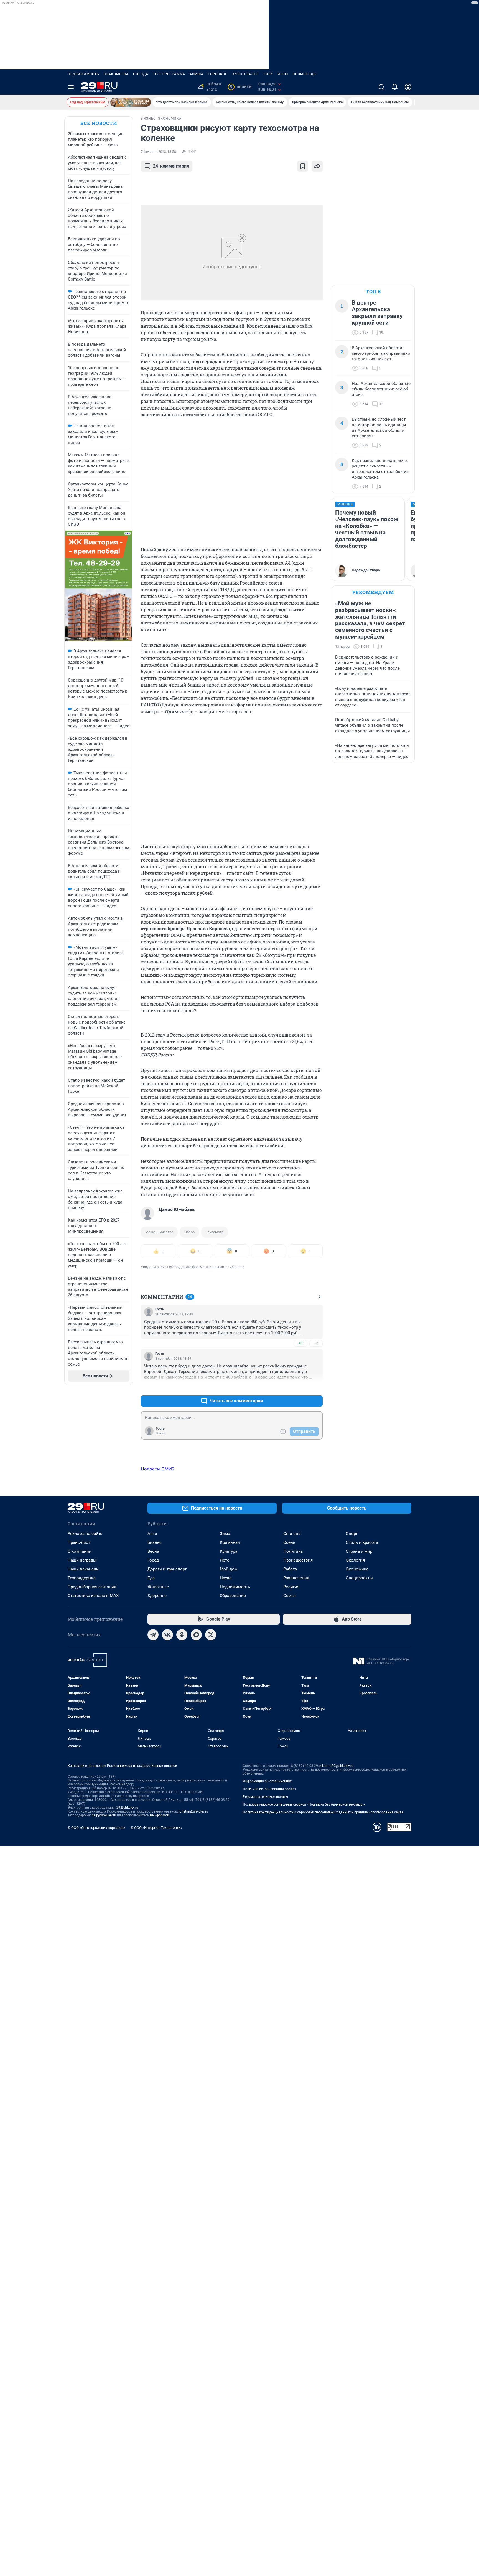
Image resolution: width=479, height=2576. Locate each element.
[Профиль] (408, 87)
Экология (355, 1560)
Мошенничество (159, 1232)
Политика (293, 1551)
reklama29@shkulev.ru (336, 1766)
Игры (283, 74)
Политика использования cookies (269, 1789)
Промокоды (305, 74)
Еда (151, 1578)
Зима (225, 1534)
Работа (290, 1569)
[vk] (167, 1635)
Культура (229, 1551)
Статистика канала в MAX (93, 1596)
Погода (141, 74)
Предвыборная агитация (92, 1587)
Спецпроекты (359, 1578)
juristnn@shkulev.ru (193, 1811)
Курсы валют (246, 74)
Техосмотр (215, 1232)
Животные (158, 1587)
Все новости (99, 123)
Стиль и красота (362, 1542)
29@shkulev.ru (127, 1808)
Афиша (197, 74)
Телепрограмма (169, 74)
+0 (300, 1343)
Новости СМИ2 (158, 1469)
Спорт (352, 1534)
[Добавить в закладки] (303, 166)
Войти (160, 1433)
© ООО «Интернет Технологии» (156, 1828)
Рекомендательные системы (265, 1797)
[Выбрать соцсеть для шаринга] (317, 166)
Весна (153, 1551)
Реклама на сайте (85, 1534)
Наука (226, 1578)
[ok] (182, 1635)
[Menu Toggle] (71, 87)
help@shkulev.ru (104, 1815)
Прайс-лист (79, 1542)
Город (153, 1560)
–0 (316, 1343)
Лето (225, 1560)
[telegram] (153, 1635)
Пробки (241, 87)
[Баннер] (131, 102)
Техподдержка (82, 1578)
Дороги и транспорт (167, 1569)
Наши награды (82, 1560)
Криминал (230, 1542)
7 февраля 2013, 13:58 (158, 152)
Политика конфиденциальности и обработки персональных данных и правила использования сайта (323, 1812)
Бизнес (155, 1542)
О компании (80, 1551)
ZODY (268, 74)
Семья (290, 1596)
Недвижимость (83, 74)
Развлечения (296, 1578)
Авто (152, 1534)
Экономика (357, 1569)
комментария (171, 166)
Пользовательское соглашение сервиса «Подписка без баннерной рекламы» (304, 1804)
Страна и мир (359, 1551)
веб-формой (160, 1815)
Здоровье (157, 1596)
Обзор (189, 1232)
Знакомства (116, 74)
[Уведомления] (395, 87)
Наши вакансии (83, 1569)
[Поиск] (381, 87)
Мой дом (229, 1569)
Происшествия (298, 1560)
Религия (291, 1587)
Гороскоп (218, 74)
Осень (289, 1542)
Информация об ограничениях (267, 1781)
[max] (196, 1635)
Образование (233, 1596)
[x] (211, 1635)
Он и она (292, 1534)
